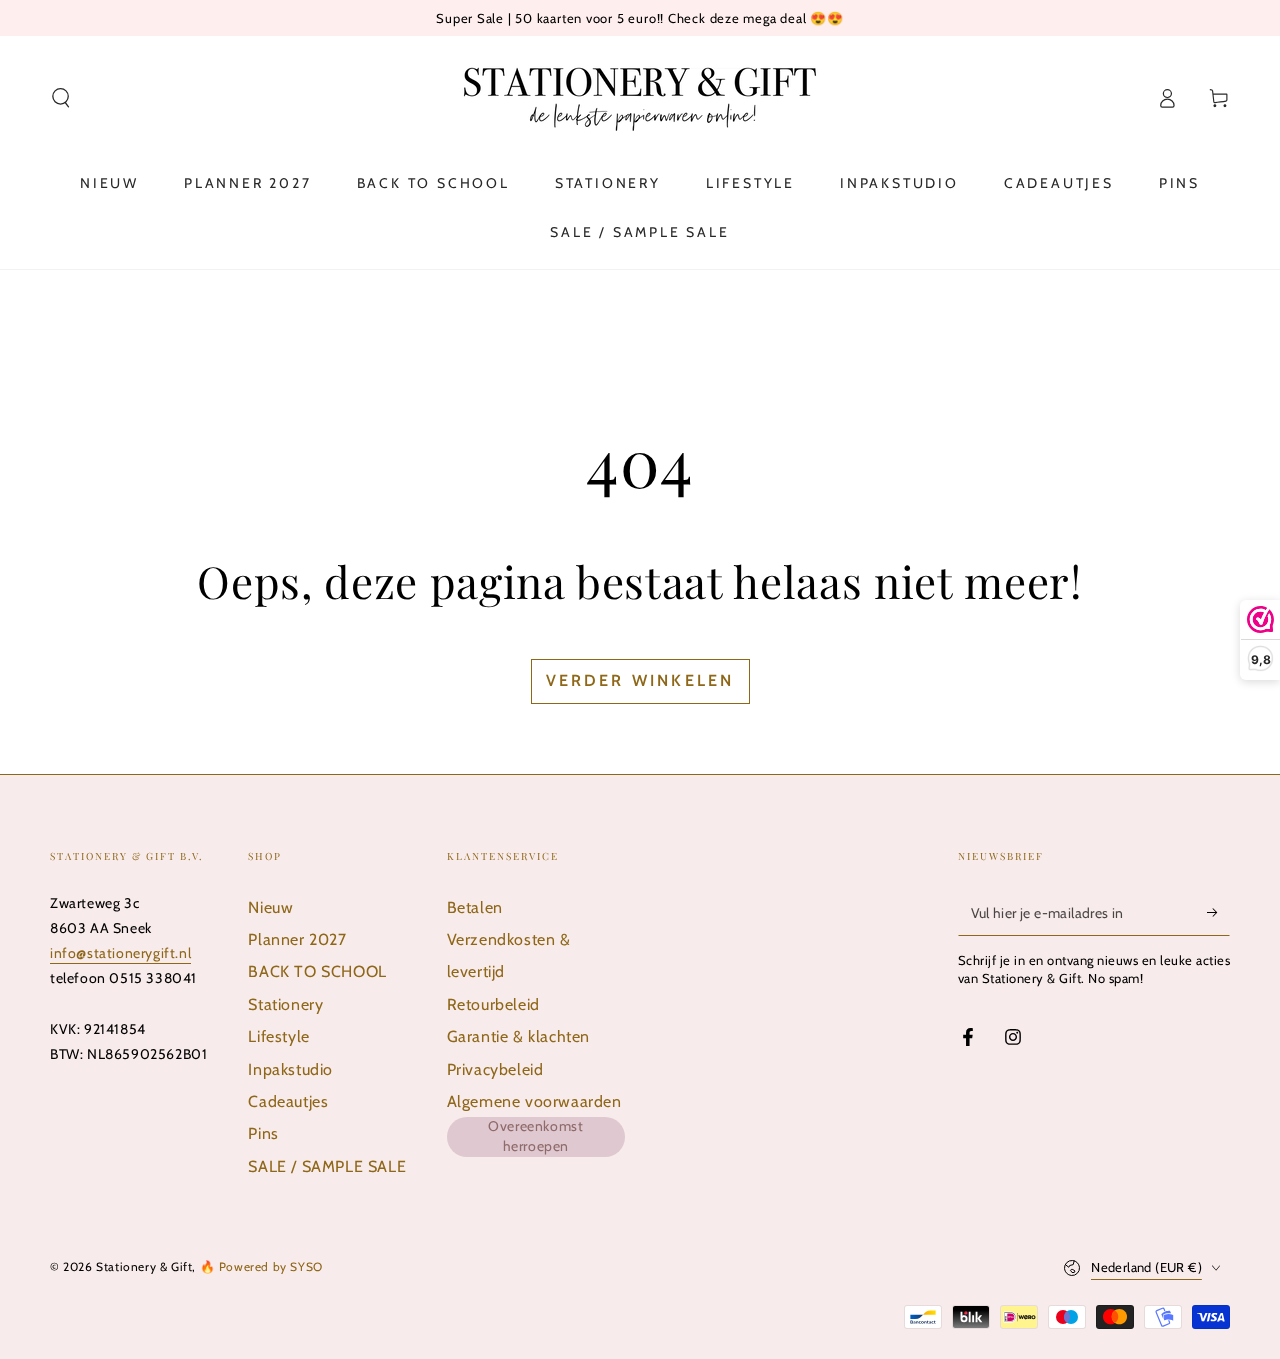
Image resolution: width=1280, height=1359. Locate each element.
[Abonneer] (1218, 913)
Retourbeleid (493, 1004)
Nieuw (270, 907)
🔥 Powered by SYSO (261, 1266)
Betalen (475, 907)
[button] (61, 98)
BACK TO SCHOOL (317, 971)
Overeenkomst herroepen (535, 1136)
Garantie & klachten (518, 1036)
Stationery (285, 1004)
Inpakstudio (290, 1069)
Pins (263, 1133)
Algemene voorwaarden (534, 1101)
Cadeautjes (288, 1101)
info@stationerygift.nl (120, 953)
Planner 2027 (297, 939)
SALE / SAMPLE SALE (327, 1166)
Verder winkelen (640, 680)
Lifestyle (278, 1036)
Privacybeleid (495, 1069)
